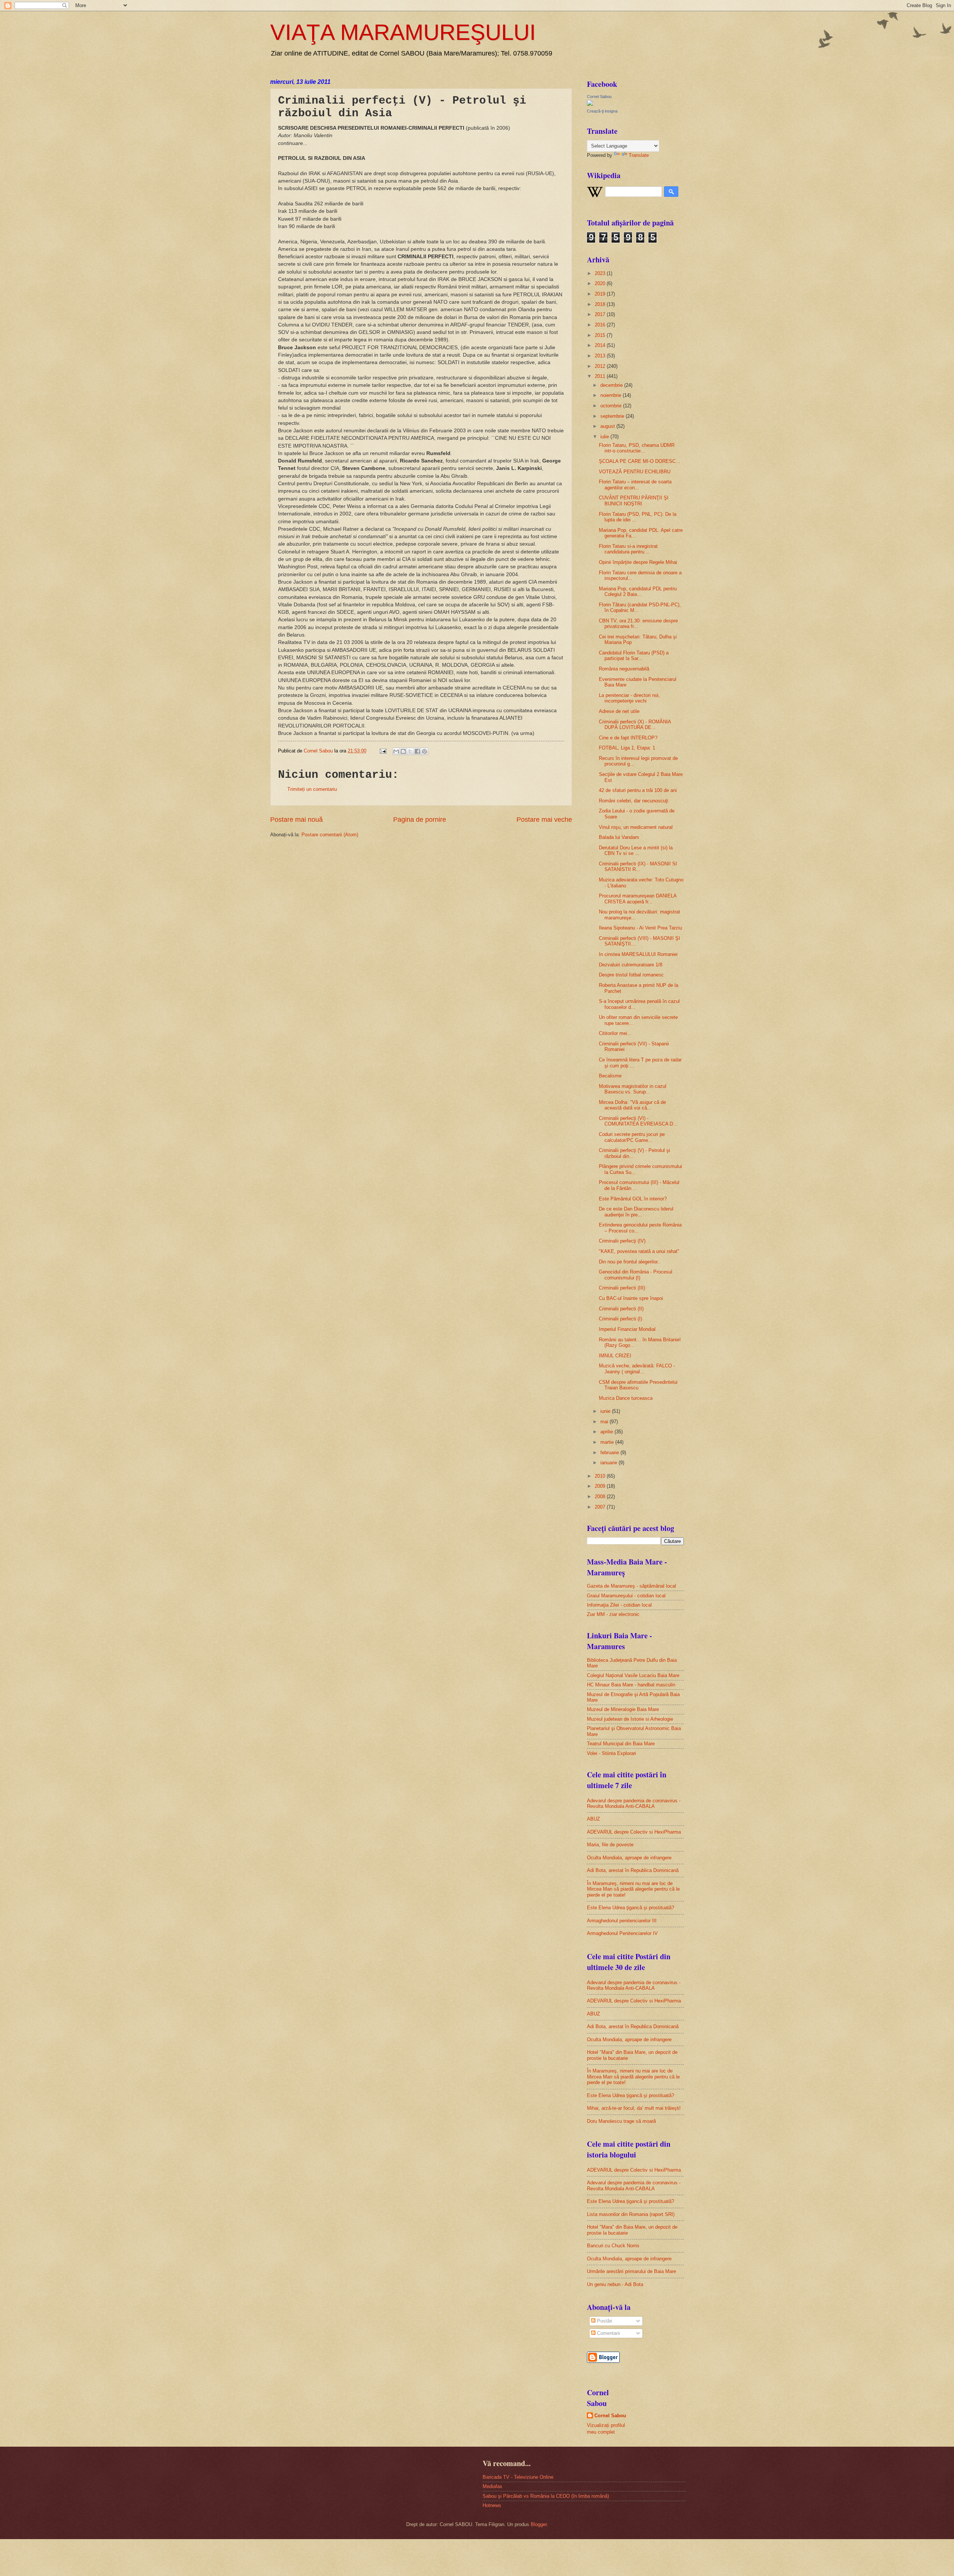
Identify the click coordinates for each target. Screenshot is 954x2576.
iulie (605, 437)
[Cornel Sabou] (590, 104)
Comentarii (608, 2333)
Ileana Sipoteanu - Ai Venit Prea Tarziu (640, 928)
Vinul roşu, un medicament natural (636, 827)
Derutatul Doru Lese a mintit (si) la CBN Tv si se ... (636, 850)
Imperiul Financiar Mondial (627, 1329)
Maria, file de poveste (610, 1845)
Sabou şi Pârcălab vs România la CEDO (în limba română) (546, 2496)
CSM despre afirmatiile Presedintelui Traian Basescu (638, 1385)
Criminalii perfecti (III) (622, 1288)
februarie (610, 1453)
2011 (601, 376)
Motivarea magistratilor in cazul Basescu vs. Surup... (633, 1089)
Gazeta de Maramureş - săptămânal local (631, 1586)
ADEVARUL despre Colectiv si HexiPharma (634, 1832)
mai (605, 1422)
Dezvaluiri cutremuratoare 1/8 (631, 965)
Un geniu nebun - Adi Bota (615, 2284)
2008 (601, 1497)
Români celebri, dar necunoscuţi (634, 801)
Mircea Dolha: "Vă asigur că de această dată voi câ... (632, 1105)
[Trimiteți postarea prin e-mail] (383, 751)
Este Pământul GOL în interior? (633, 1199)
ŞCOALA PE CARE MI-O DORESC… (640, 461)
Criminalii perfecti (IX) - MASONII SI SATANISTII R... (638, 866)
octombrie (612, 406)
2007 (601, 1507)
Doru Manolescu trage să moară (621, 2121)
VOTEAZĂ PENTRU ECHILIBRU (635, 472)
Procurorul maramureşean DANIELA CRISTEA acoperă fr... (638, 899)
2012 (601, 366)
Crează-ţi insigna (602, 111)
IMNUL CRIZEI (615, 1356)
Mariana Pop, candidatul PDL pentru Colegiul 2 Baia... (638, 591)
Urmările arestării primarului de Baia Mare (631, 2271)
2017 (601, 314)
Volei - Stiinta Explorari (612, 1753)
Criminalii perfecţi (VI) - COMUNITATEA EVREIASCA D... (638, 1121)
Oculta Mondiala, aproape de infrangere (629, 1858)
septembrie (613, 416)
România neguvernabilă (624, 669)
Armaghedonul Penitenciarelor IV (622, 1933)
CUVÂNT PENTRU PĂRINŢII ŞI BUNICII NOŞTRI (634, 501)
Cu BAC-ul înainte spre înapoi (631, 1298)
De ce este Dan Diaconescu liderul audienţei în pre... (636, 1212)
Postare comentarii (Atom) (330, 835)
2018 (601, 304)
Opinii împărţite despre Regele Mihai (638, 562)
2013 (601, 356)
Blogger (539, 2524)
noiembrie (612, 395)
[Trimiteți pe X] (410, 751)
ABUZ (593, 1819)
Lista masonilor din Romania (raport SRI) (631, 2214)
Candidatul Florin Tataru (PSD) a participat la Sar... (634, 656)
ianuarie (609, 1463)
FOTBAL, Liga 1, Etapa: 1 (627, 748)
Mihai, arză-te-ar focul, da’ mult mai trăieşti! (634, 2108)
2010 (601, 1476)
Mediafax (492, 2486)
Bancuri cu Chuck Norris (613, 2246)
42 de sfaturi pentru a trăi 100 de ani (638, 790)
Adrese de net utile (619, 711)
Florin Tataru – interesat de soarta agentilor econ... (635, 484)
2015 (601, 335)
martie (608, 1442)
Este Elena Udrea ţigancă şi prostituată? (631, 1908)
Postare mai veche (544, 820)
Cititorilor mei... (615, 1033)
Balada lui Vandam (619, 837)
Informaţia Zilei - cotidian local (619, 1605)
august (608, 426)
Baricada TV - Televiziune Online (518, 2477)
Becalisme (610, 1076)
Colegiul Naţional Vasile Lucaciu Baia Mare (633, 1675)
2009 (601, 1486)
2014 (601, 345)
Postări (604, 2321)
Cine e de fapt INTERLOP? (628, 738)
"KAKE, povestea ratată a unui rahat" (639, 1251)
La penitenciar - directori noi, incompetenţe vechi (629, 698)
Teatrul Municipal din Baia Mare (621, 1744)
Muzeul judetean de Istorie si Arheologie (630, 1719)
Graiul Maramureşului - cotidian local (626, 1596)
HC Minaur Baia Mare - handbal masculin (631, 1685)
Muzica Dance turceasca (626, 1398)
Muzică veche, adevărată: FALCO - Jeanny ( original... (637, 1368)
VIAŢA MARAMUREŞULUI (403, 32)
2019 (601, 294)
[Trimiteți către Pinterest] (424, 751)
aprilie (607, 1432)
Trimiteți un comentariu (312, 789)
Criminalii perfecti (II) (621, 1309)
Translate (639, 155)
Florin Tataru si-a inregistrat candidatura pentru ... (628, 549)
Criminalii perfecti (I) (620, 1319)
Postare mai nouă (296, 820)
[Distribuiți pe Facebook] (417, 751)
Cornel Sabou (599, 97)
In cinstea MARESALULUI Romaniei (638, 954)
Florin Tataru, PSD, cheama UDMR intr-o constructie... (637, 448)
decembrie (612, 385)
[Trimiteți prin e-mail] (396, 751)
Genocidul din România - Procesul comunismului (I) (636, 1275)
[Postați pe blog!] (403, 751)
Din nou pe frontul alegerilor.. (630, 1262)
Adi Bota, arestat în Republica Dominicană (633, 1870)
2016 (601, 325)
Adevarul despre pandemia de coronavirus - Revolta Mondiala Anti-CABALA (634, 1803)
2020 (601, 283)
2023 (601, 273)
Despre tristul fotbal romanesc (631, 975)
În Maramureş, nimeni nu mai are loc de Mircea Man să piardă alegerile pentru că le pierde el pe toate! (633, 1889)
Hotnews (492, 2505)
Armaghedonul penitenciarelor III (622, 1921)
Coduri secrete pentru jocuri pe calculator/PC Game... (632, 1137)
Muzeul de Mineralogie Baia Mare (623, 1709)
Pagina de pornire (420, 820)
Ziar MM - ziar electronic (613, 1614)
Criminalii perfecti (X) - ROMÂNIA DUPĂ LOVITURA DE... (635, 724)
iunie (606, 1411)
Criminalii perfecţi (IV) (622, 1241)
